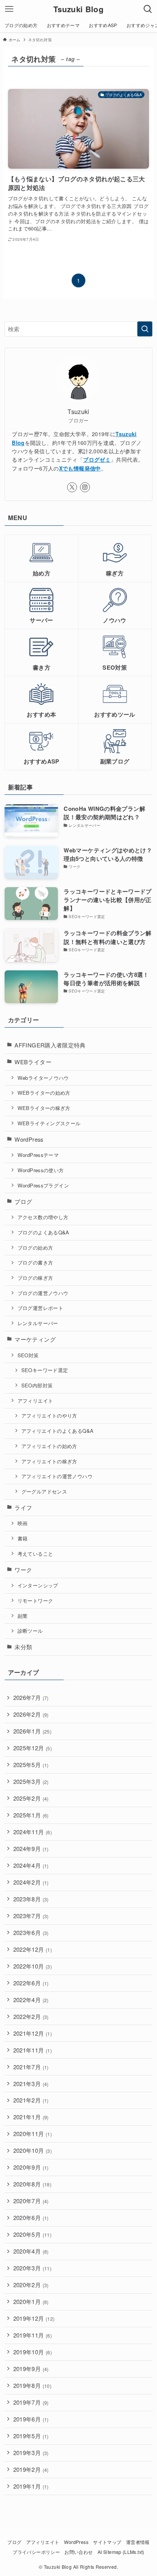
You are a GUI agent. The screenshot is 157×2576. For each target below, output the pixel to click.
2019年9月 (31, 2369)
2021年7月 (31, 2067)
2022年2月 (31, 2016)
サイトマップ (107, 2542)
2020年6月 (31, 2218)
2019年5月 (31, 2436)
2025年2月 (31, 1798)
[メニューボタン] (9, 9)
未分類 (23, 1647)
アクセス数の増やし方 (43, 1217)
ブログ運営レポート (40, 1308)
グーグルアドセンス (44, 1491)
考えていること (35, 1554)
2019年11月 (33, 2335)
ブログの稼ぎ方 (35, 1278)
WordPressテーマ (38, 1155)
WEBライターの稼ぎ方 (44, 1108)
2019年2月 (31, 2469)
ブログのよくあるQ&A (43, 1232)
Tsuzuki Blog (78, 9)
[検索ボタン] (148, 9)
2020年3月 (32, 2268)
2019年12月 (34, 2318)
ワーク (23, 1570)
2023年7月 (31, 1916)
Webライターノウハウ (43, 1078)
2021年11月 (33, 2050)
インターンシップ (38, 1585)
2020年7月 (31, 2201)
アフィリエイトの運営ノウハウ (57, 1476)
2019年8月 (32, 2385)
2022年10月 (33, 1966)
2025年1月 (31, 1815)
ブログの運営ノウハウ (43, 1293)
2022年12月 (33, 1949)
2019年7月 (31, 2402)
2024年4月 (31, 1865)
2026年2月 (31, 1714)
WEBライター (33, 1062)
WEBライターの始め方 (44, 1093)
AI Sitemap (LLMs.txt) (121, 2552)
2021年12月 (33, 2033)
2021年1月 (31, 2117)
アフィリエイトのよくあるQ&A (58, 1431)
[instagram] (85, 487)
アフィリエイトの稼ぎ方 (49, 1461)
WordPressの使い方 (41, 1170)
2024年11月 (33, 1832)
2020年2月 (31, 2285)
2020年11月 (33, 2134)
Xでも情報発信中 (80, 468)
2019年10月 (33, 2352)
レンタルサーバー (38, 1323)
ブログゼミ (97, 459)
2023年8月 (31, 1899)
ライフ (23, 1507)
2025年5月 (31, 1765)
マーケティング (35, 1339)
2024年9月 (31, 1849)
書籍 (23, 1538)
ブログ (23, 1201)
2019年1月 (31, 2486)
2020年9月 (31, 2167)
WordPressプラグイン (43, 1185)
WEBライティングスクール (49, 1123)
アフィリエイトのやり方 (49, 1415)
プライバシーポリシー (36, 2552)
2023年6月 (31, 1932)
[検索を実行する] (145, 329)
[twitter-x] (72, 487)
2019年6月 (31, 2419)
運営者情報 (138, 2542)
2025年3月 (31, 1781)
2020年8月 (32, 2184)
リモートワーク (35, 1601)
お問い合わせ (78, 2552)
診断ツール (30, 1631)
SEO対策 (28, 1355)
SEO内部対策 (37, 1385)
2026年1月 (32, 1731)
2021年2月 (31, 2100)
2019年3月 (31, 2453)
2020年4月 (31, 2251)
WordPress (29, 1139)
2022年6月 (31, 1983)
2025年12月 (33, 1748)
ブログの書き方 (35, 1262)
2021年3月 (31, 2084)
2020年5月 (32, 2234)
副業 (23, 1616)
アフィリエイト (35, 1401)
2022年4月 (31, 2000)
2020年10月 (33, 2150)
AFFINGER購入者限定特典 (50, 1045)
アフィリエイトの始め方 (49, 1446)
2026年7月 (31, 1697)
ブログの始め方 (35, 1248)
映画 (23, 1523)
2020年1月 (31, 2301)
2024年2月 (31, 1882)
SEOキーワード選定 (45, 1370)
